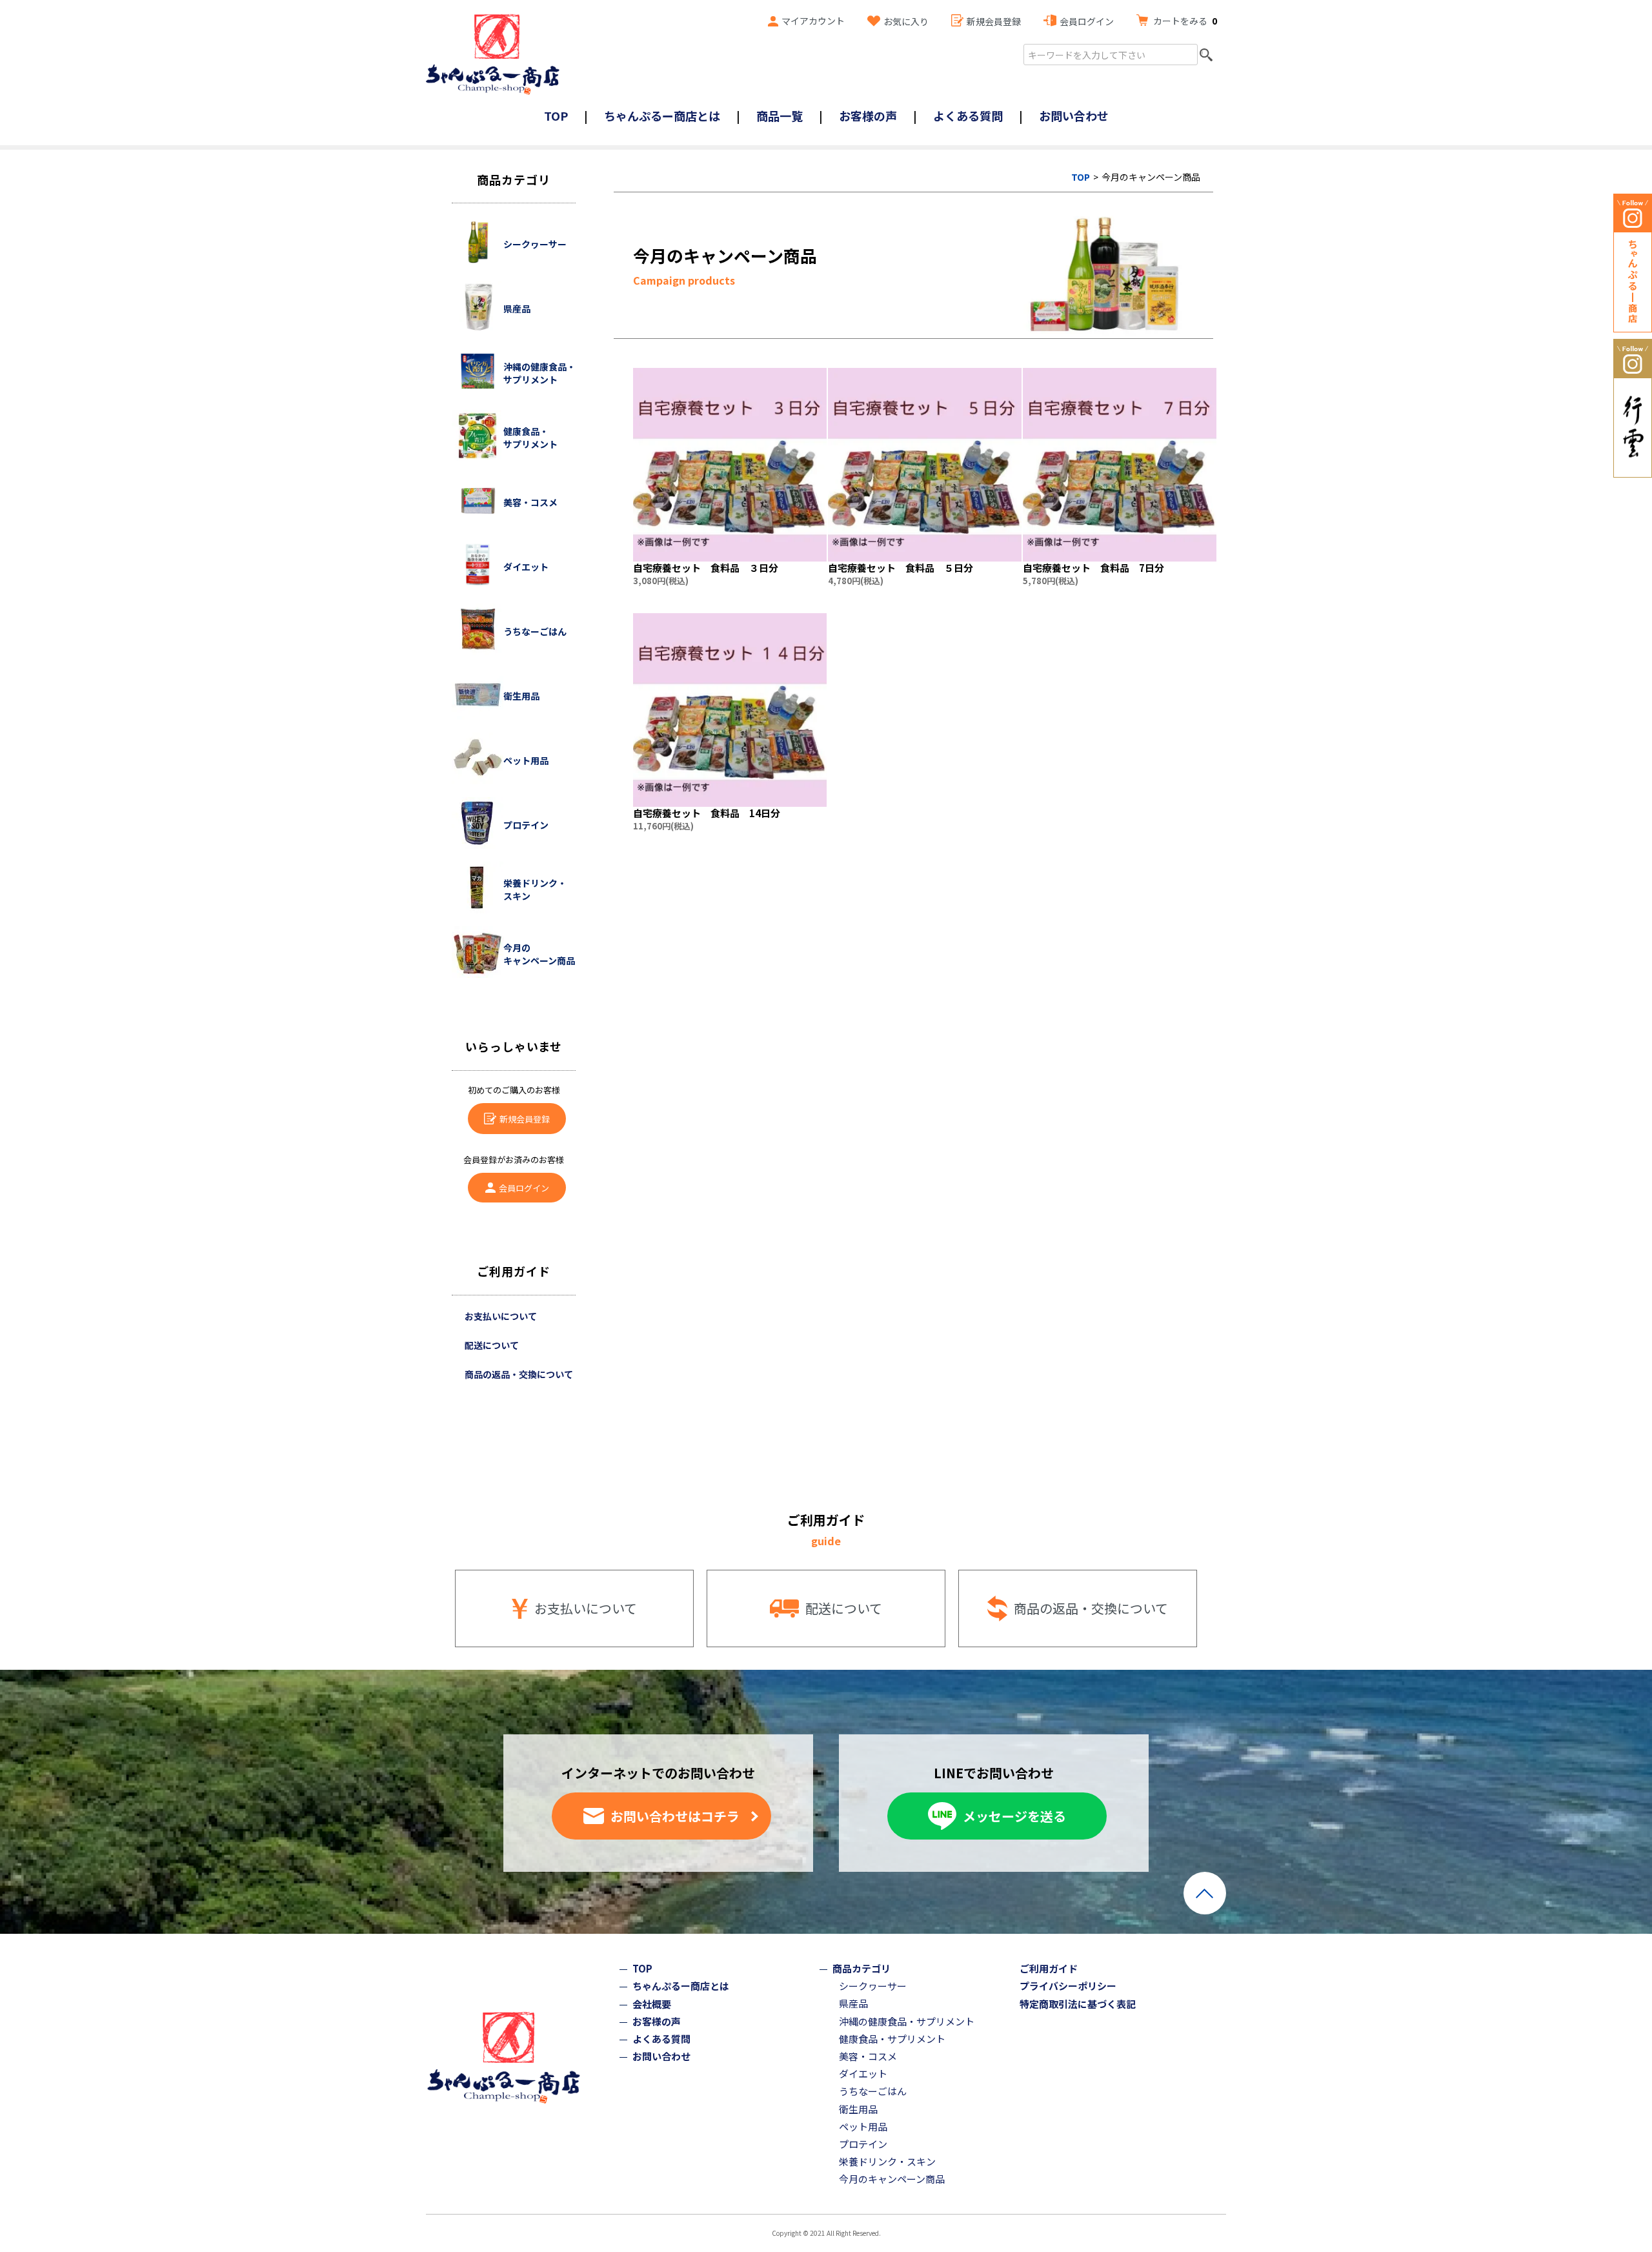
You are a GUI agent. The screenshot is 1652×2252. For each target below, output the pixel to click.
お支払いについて (501, 1316)
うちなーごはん (873, 2091)
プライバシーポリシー (1068, 1986)
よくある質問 (968, 116)
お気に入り (906, 21)
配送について (492, 1345)
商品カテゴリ (861, 1968)
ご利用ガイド (1049, 1968)
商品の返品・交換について (519, 1374)
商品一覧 (780, 116)
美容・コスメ (868, 2056)
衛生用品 (858, 2109)
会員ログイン (1087, 21)
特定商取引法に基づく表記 (1078, 2004)
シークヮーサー (873, 1986)
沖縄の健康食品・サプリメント (907, 2021)
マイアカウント (813, 21)
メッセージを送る (1014, 1816)
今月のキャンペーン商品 (892, 2179)
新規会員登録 (994, 21)
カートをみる (1185, 21)
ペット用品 (863, 2126)
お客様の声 (868, 116)
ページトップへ (1205, 1893)
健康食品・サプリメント (892, 2039)
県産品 (853, 2003)
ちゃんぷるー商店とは (662, 116)
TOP (556, 116)
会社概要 (652, 2004)
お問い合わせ (1074, 116)
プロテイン (863, 2144)
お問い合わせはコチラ (675, 1816)
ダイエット (863, 2074)
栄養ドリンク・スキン (887, 2161)
